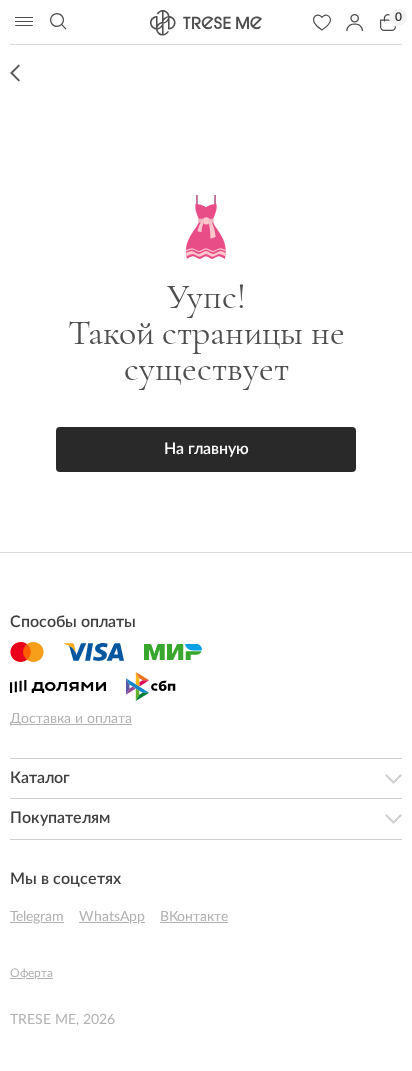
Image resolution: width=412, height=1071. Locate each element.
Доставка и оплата (71, 719)
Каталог (40, 778)
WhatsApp (112, 917)
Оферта (31, 973)
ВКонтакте (194, 917)
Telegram (37, 917)
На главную (206, 449)
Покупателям (60, 818)
